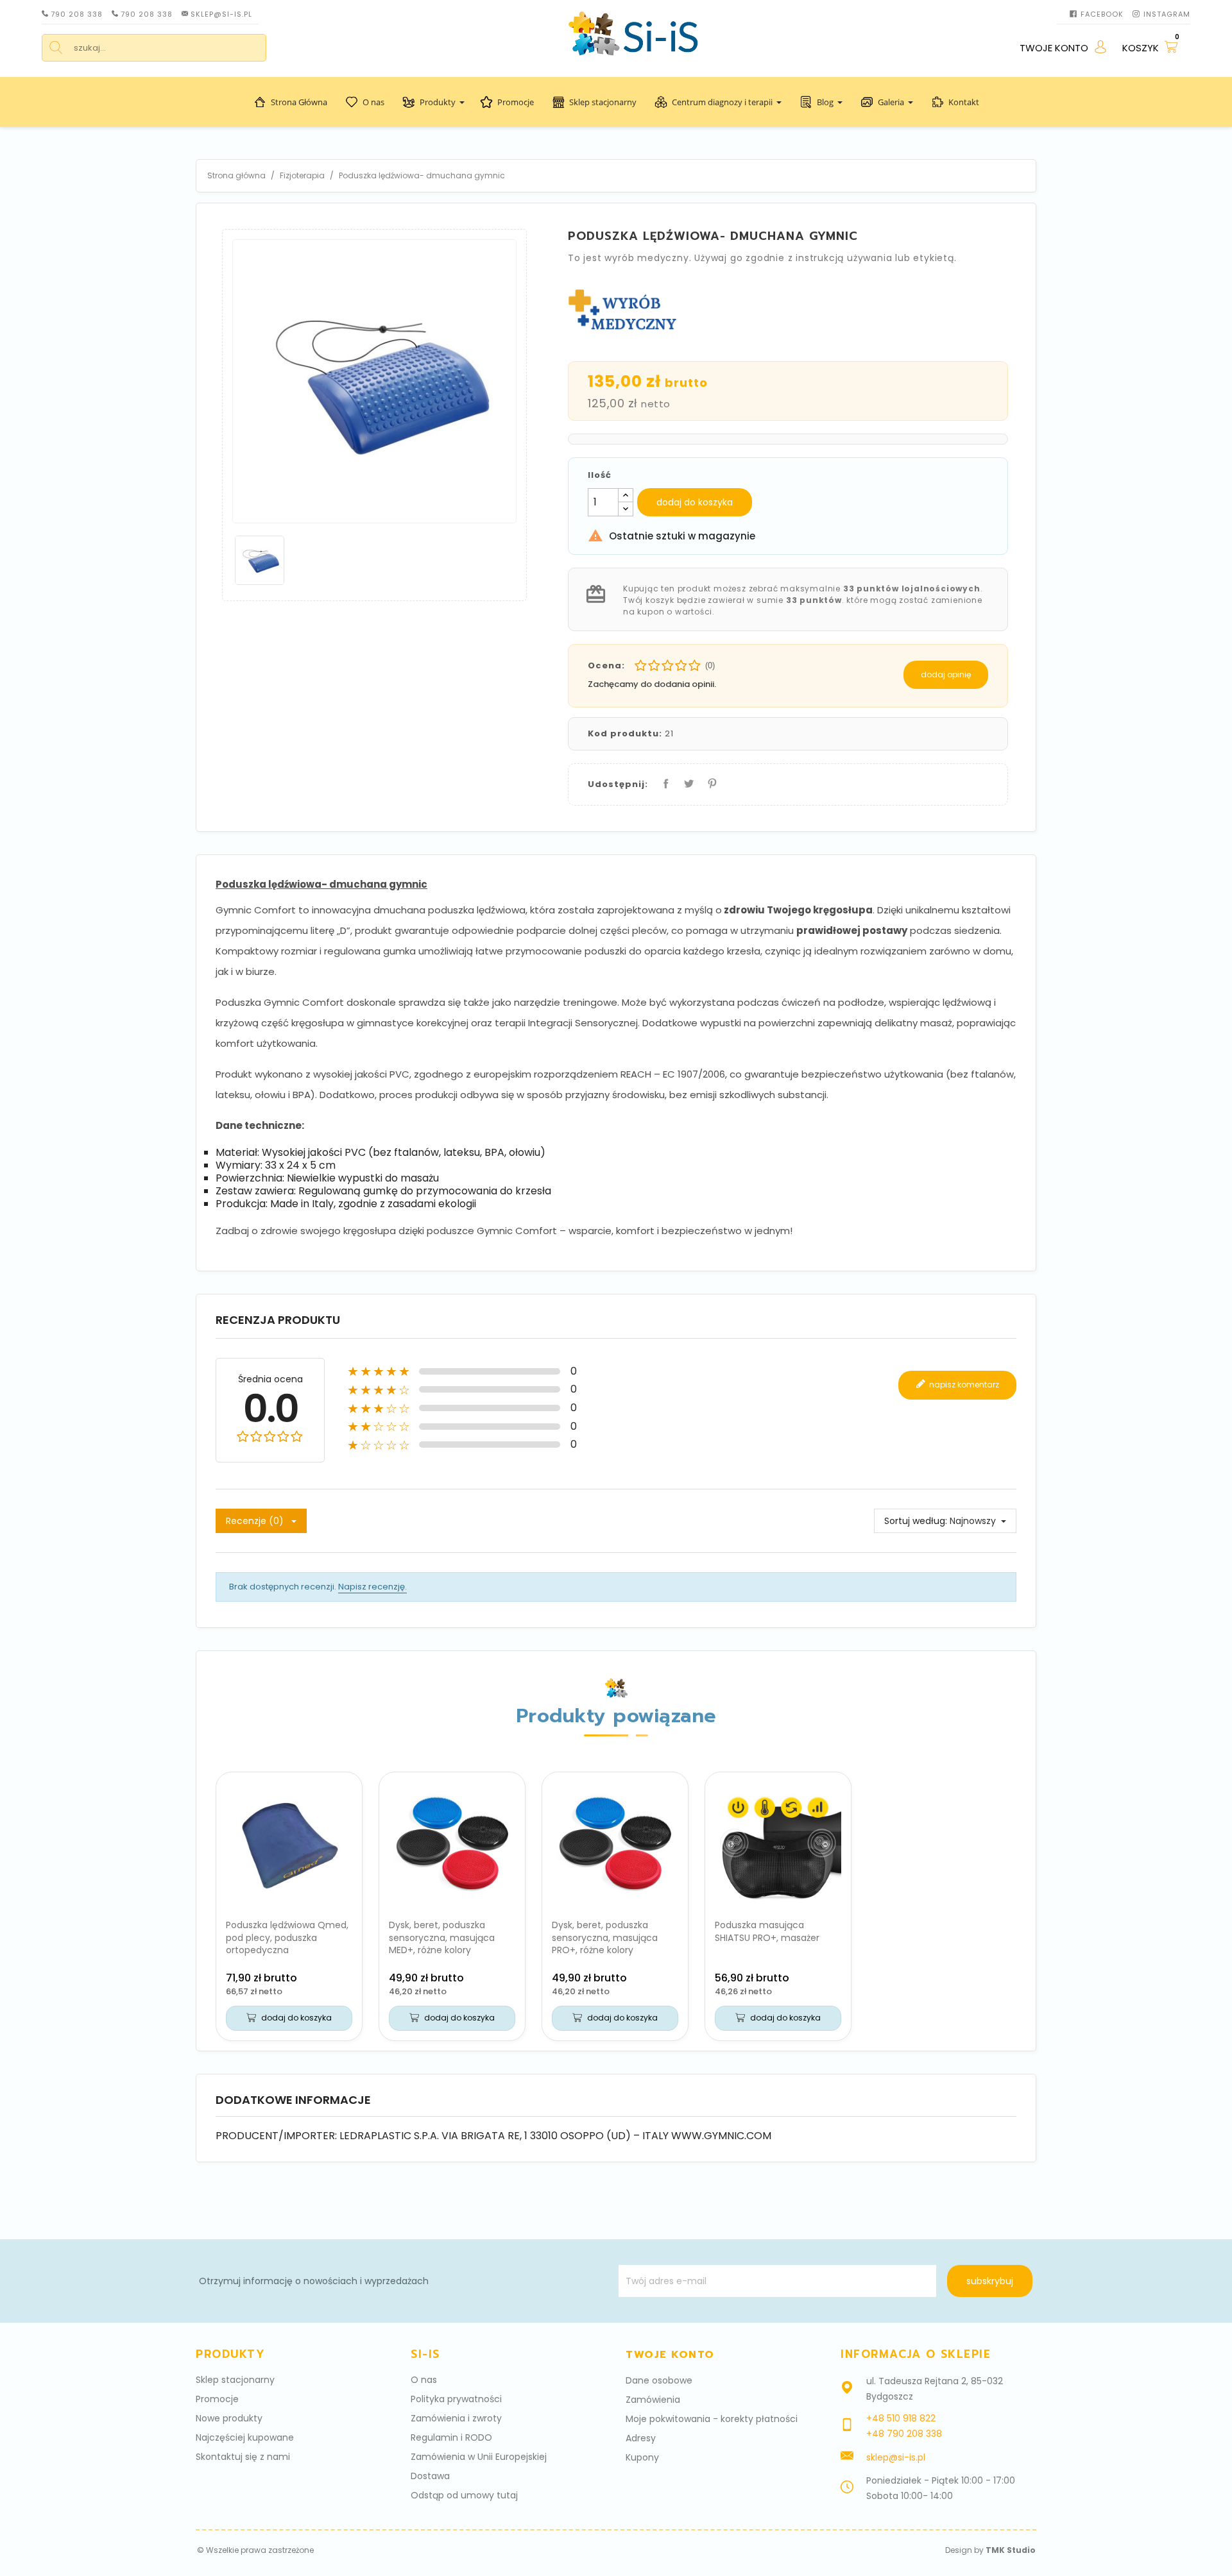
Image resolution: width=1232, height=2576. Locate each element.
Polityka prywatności (456, 2399)
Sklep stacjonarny (603, 102)
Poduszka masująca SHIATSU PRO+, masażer (767, 1931)
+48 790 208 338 (904, 2434)
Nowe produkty (229, 2418)
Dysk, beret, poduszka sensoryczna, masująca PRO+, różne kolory (605, 1938)
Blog (825, 102)
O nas (373, 102)
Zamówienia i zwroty (456, 2418)
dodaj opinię (946, 674)
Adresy (641, 2438)
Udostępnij (663, 781)
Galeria (891, 102)
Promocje (516, 102)
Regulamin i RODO (451, 2437)
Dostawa (430, 2476)
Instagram (1167, 14)
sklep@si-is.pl (221, 14)
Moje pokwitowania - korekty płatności (712, 2419)
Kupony (642, 2457)
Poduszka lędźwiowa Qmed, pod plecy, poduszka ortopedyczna (287, 1938)
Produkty (438, 102)
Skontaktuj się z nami (243, 2457)
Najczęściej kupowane (245, 2437)
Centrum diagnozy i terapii (722, 102)
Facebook (1102, 14)
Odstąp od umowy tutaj (464, 2495)
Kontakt (964, 102)
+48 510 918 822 (901, 2418)
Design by (990, 2550)
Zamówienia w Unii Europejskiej (479, 2457)
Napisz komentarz (963, 1384)
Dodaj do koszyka (695, 502)
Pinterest (710, 781)
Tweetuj (687, 781)
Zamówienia (653, 2400)
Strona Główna (299, 102)
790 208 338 (77, 14)
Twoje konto (670, 2355)
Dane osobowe (659, 2380)
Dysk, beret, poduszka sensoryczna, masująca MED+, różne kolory (442, 1938)
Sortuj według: (916, 1521)
